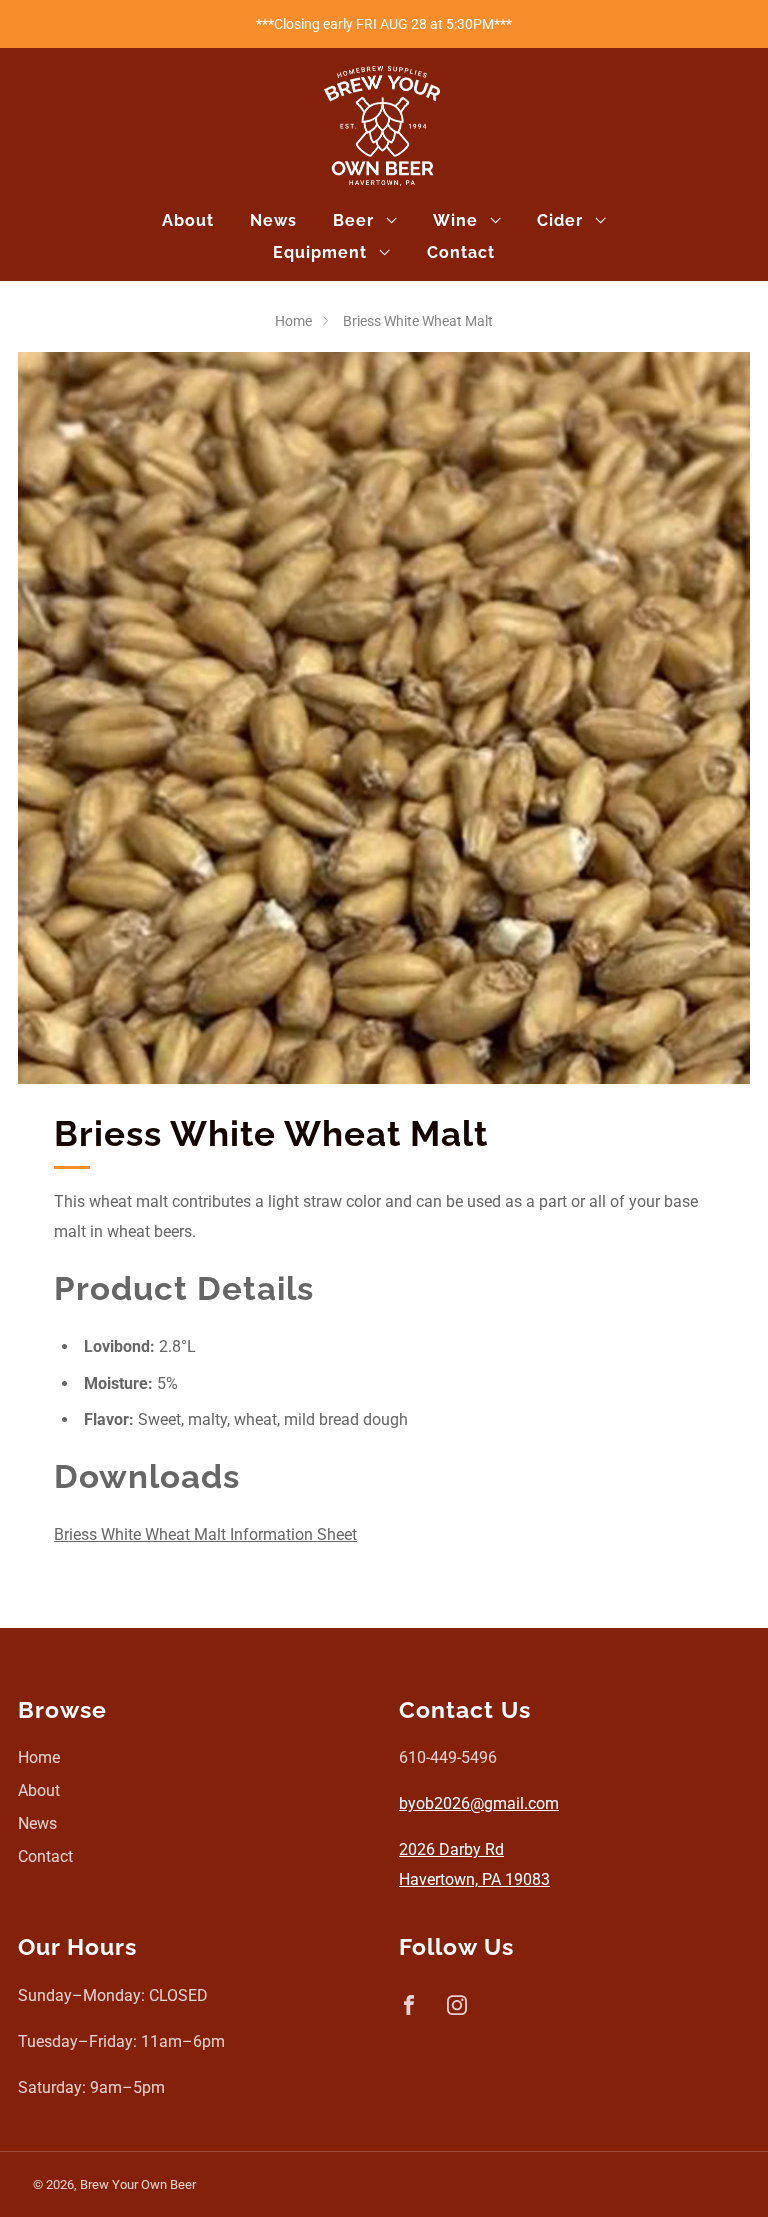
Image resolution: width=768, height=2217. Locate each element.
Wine (455, 220)
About (188, 220)
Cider (560, 220)
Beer (353, 220)
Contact (461, 252)
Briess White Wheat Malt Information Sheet (205, 1534)
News (273, 220)
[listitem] (384, 24)
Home (293, 321)
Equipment (320, 252)
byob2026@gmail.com (479, 1803)
